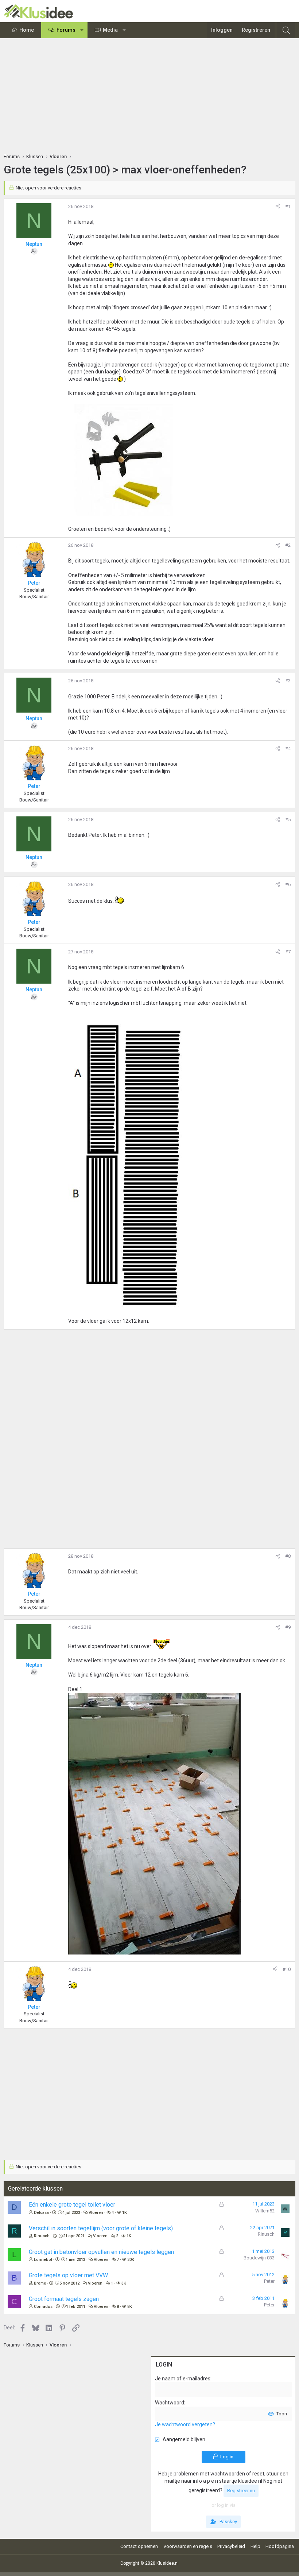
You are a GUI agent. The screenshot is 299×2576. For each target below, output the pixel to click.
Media (110, 30)
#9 (288, 1627)
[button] (82, 30)
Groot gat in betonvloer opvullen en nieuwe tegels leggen (101, 2252)
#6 (288, 884)
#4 (288, 748)
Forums (66, 30)
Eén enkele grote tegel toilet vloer (72, 2205)
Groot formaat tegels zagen (64, 2299)
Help (255, 2546)
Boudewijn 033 (259, 2258)
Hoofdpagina (280, 2546)
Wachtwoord (170, 2403)
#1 (288, 206)
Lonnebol (43, 2260)
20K (131, 2260)
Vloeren (96, 2213)
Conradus (43, 2307)
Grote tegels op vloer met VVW (68, 2275)
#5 (288, 820)
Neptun (34, 244)
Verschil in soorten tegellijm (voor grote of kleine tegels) (101, 2228)
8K (130, 2307)
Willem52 (265, 2211)
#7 (288, 952)
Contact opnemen (139, 2546)
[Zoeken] (286, 30)
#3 (288, 681)
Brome (40, 2283)
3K (124, 2283)
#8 (288, 1556)
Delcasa (41, 2213)
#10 (287, 1969)
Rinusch (42, 2236)
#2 (288, 545)
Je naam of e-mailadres (183, 2379)
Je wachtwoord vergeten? (185, 2424)
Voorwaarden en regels (188, 2546)
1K (125, 2213)
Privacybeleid (231, 2546)
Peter (269, 2281)
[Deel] (278, 207)
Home (27, 30)
